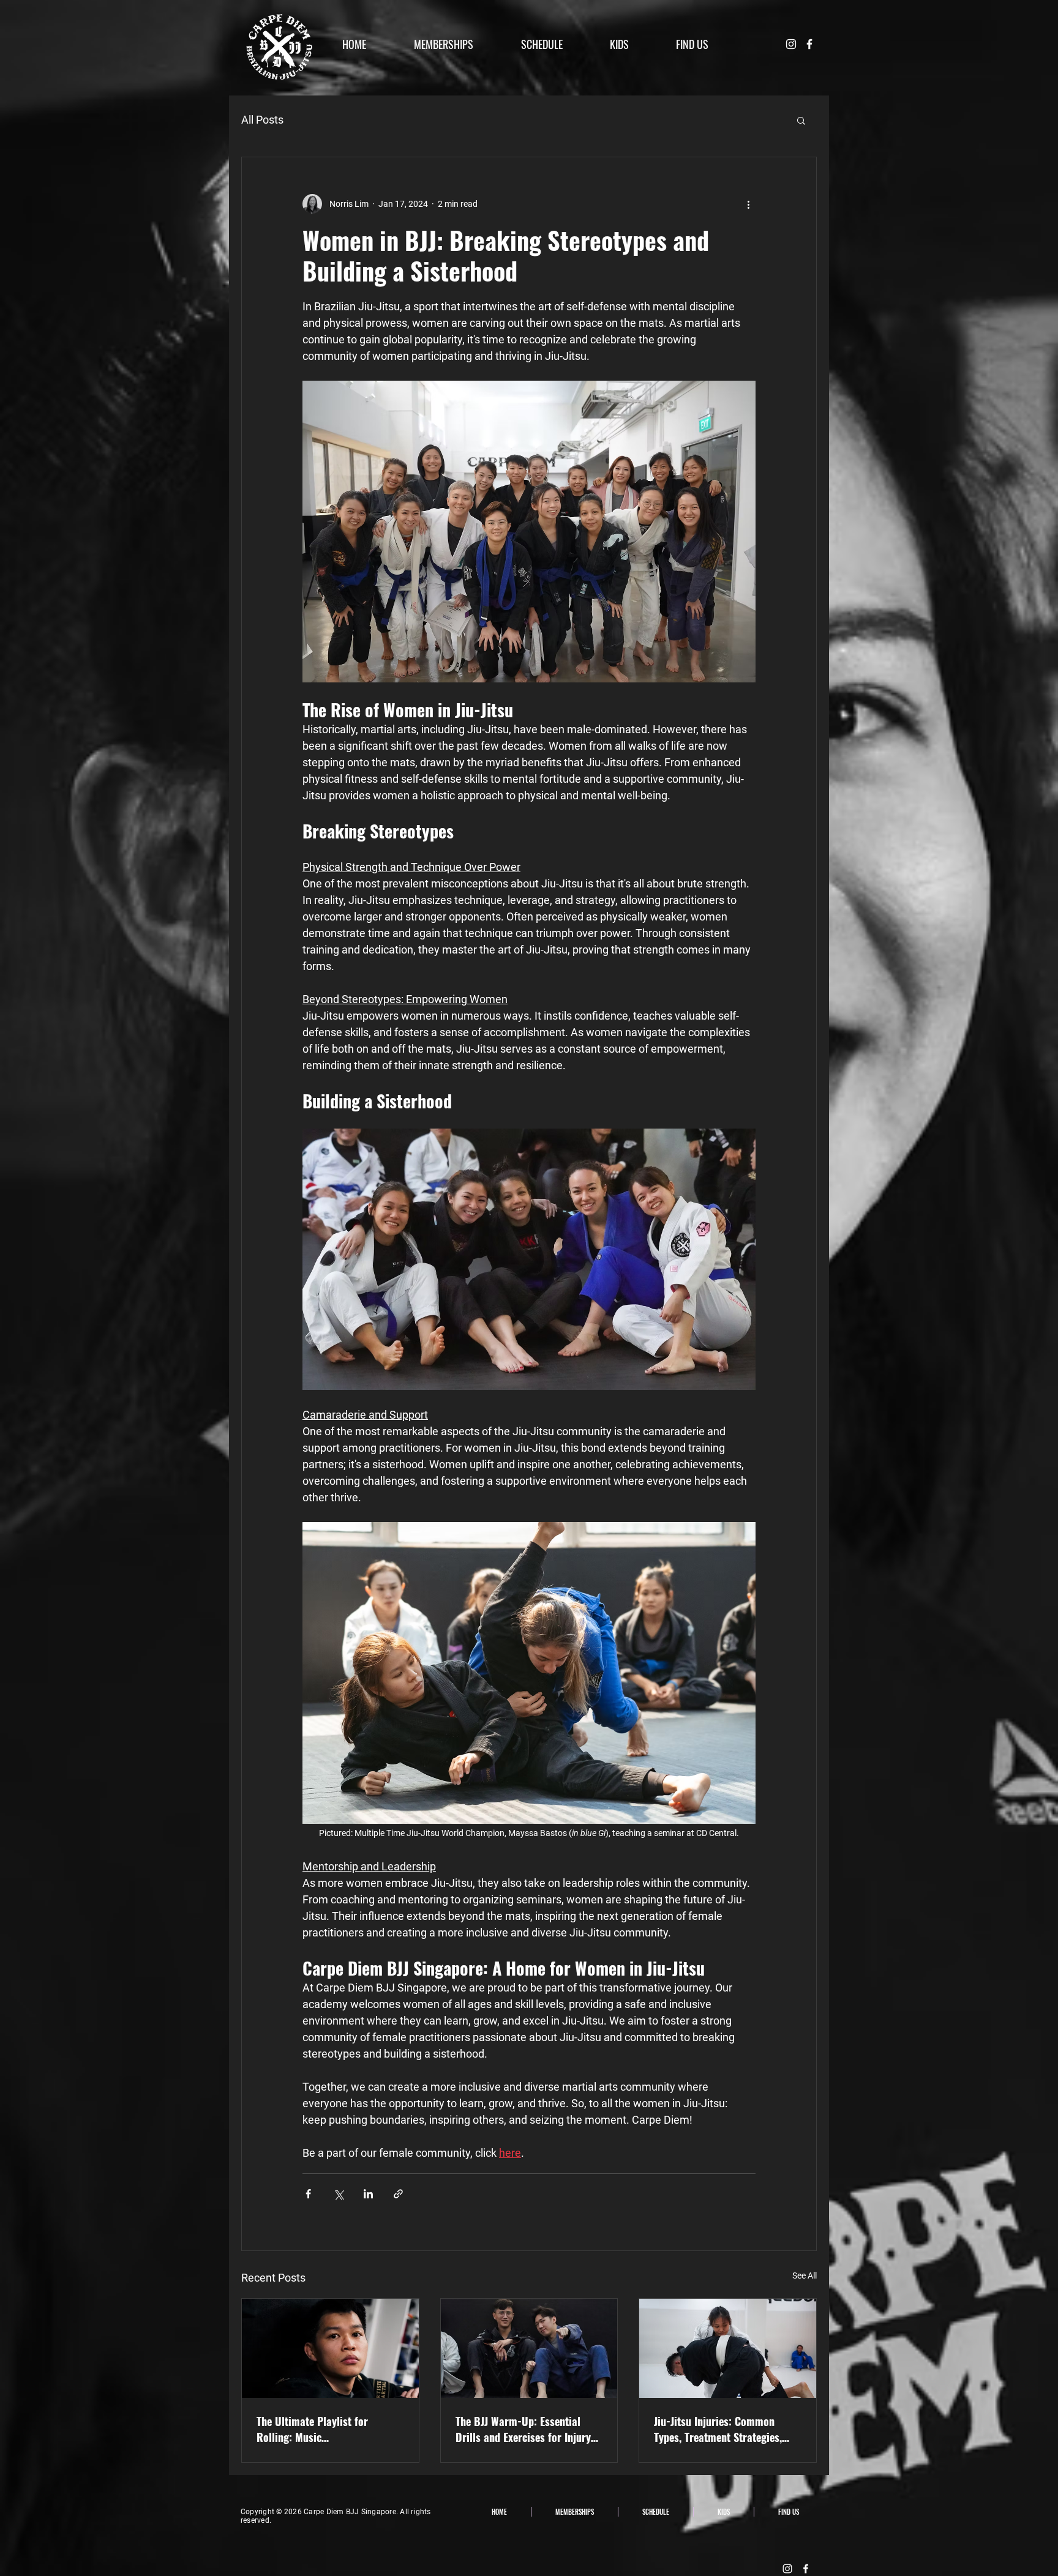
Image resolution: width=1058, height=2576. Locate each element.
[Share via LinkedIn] (368, 2194)
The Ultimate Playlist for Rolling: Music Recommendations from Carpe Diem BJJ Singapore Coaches (325, 2429)
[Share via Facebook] (308, 2194)
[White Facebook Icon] (809, 44)
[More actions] (748, 204)
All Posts (262, 120)
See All (805, 2275)
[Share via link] (398, 2194)
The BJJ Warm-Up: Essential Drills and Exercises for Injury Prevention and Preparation (523, 2429)
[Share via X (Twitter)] (338, 2194)
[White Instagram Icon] (791, 44)
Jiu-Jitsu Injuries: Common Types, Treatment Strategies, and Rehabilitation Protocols (719, 2429)
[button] (801, 120)
